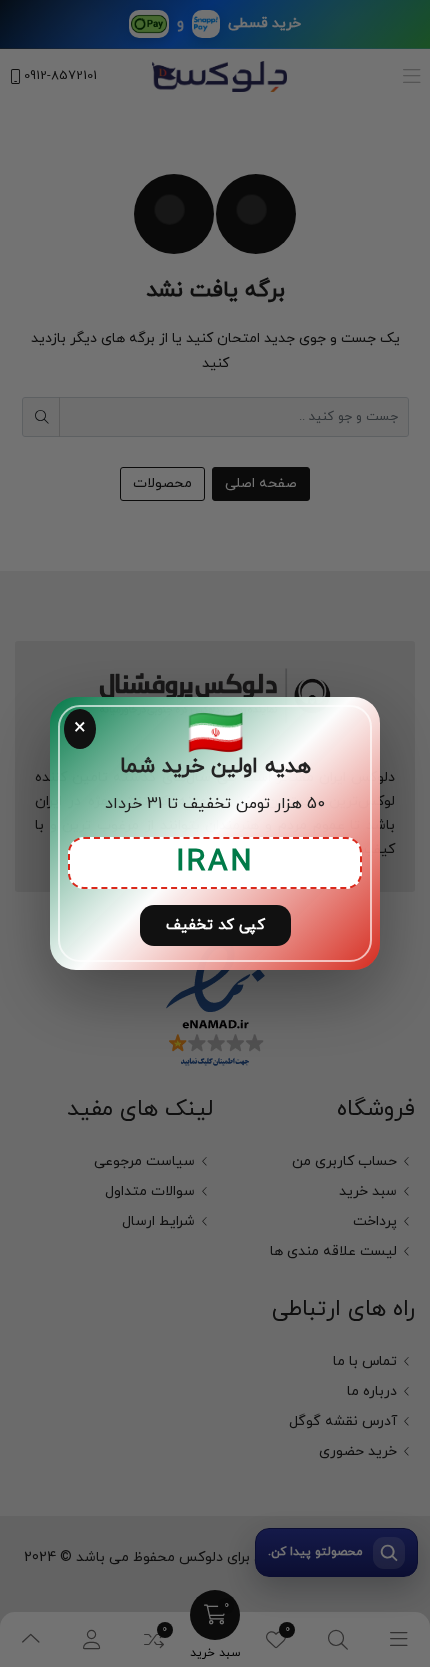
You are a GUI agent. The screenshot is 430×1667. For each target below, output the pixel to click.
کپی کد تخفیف (215, 925)
